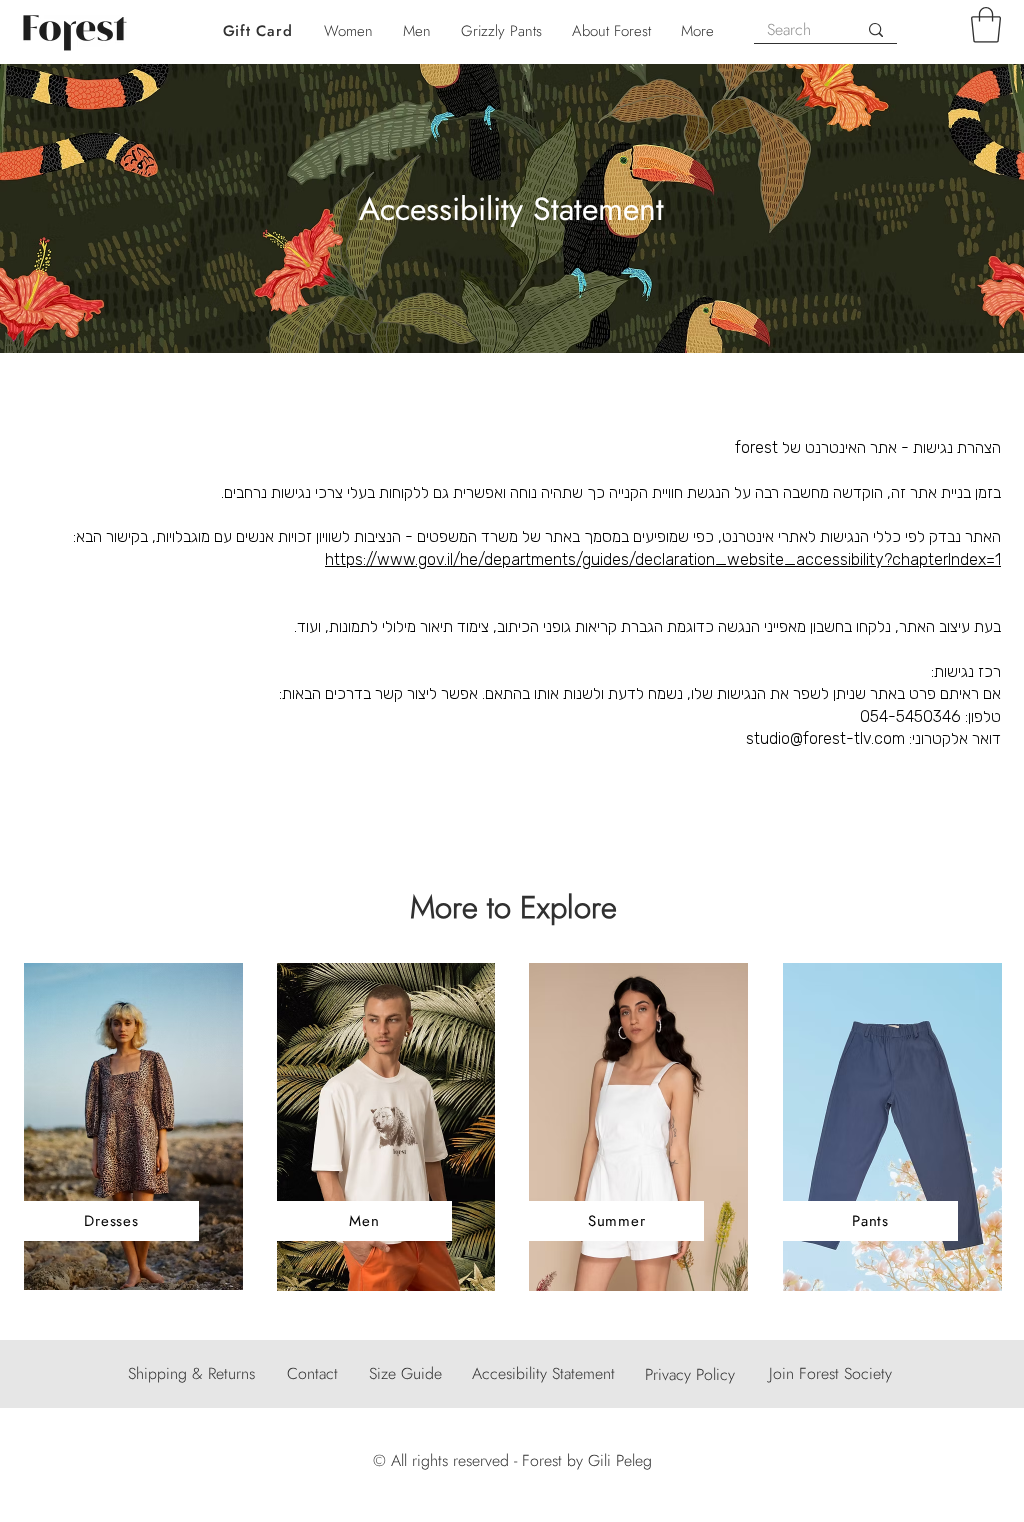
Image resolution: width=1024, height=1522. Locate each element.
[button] (986, 25)
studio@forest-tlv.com (825, 738)
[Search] (876, 30)
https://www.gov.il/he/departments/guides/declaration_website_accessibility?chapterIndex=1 (663, 559)
